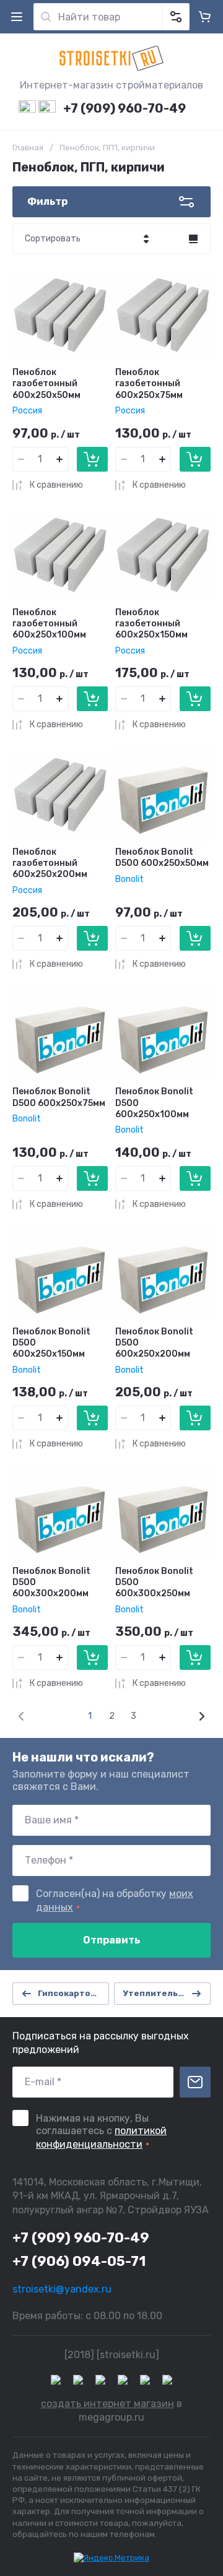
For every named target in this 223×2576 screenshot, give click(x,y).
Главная (28, 148)
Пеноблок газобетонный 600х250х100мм (49, 624)
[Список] (193, 239)
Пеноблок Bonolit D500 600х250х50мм (162, 858)
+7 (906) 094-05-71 (79, 2261)
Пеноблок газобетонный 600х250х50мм (46, 383)
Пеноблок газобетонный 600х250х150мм (151, 624)
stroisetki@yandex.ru (62, 2289)
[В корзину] (92, 459)
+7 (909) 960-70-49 (125, 108)
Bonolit (129, 879)
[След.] (201, 1716)
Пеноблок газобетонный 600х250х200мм (50, 863)
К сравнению (56, 485)
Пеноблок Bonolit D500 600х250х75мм (59, 1097)
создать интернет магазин (107, 2404)
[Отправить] (195, 2082)
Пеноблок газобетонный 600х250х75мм (149, 383)
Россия (27, 411)
